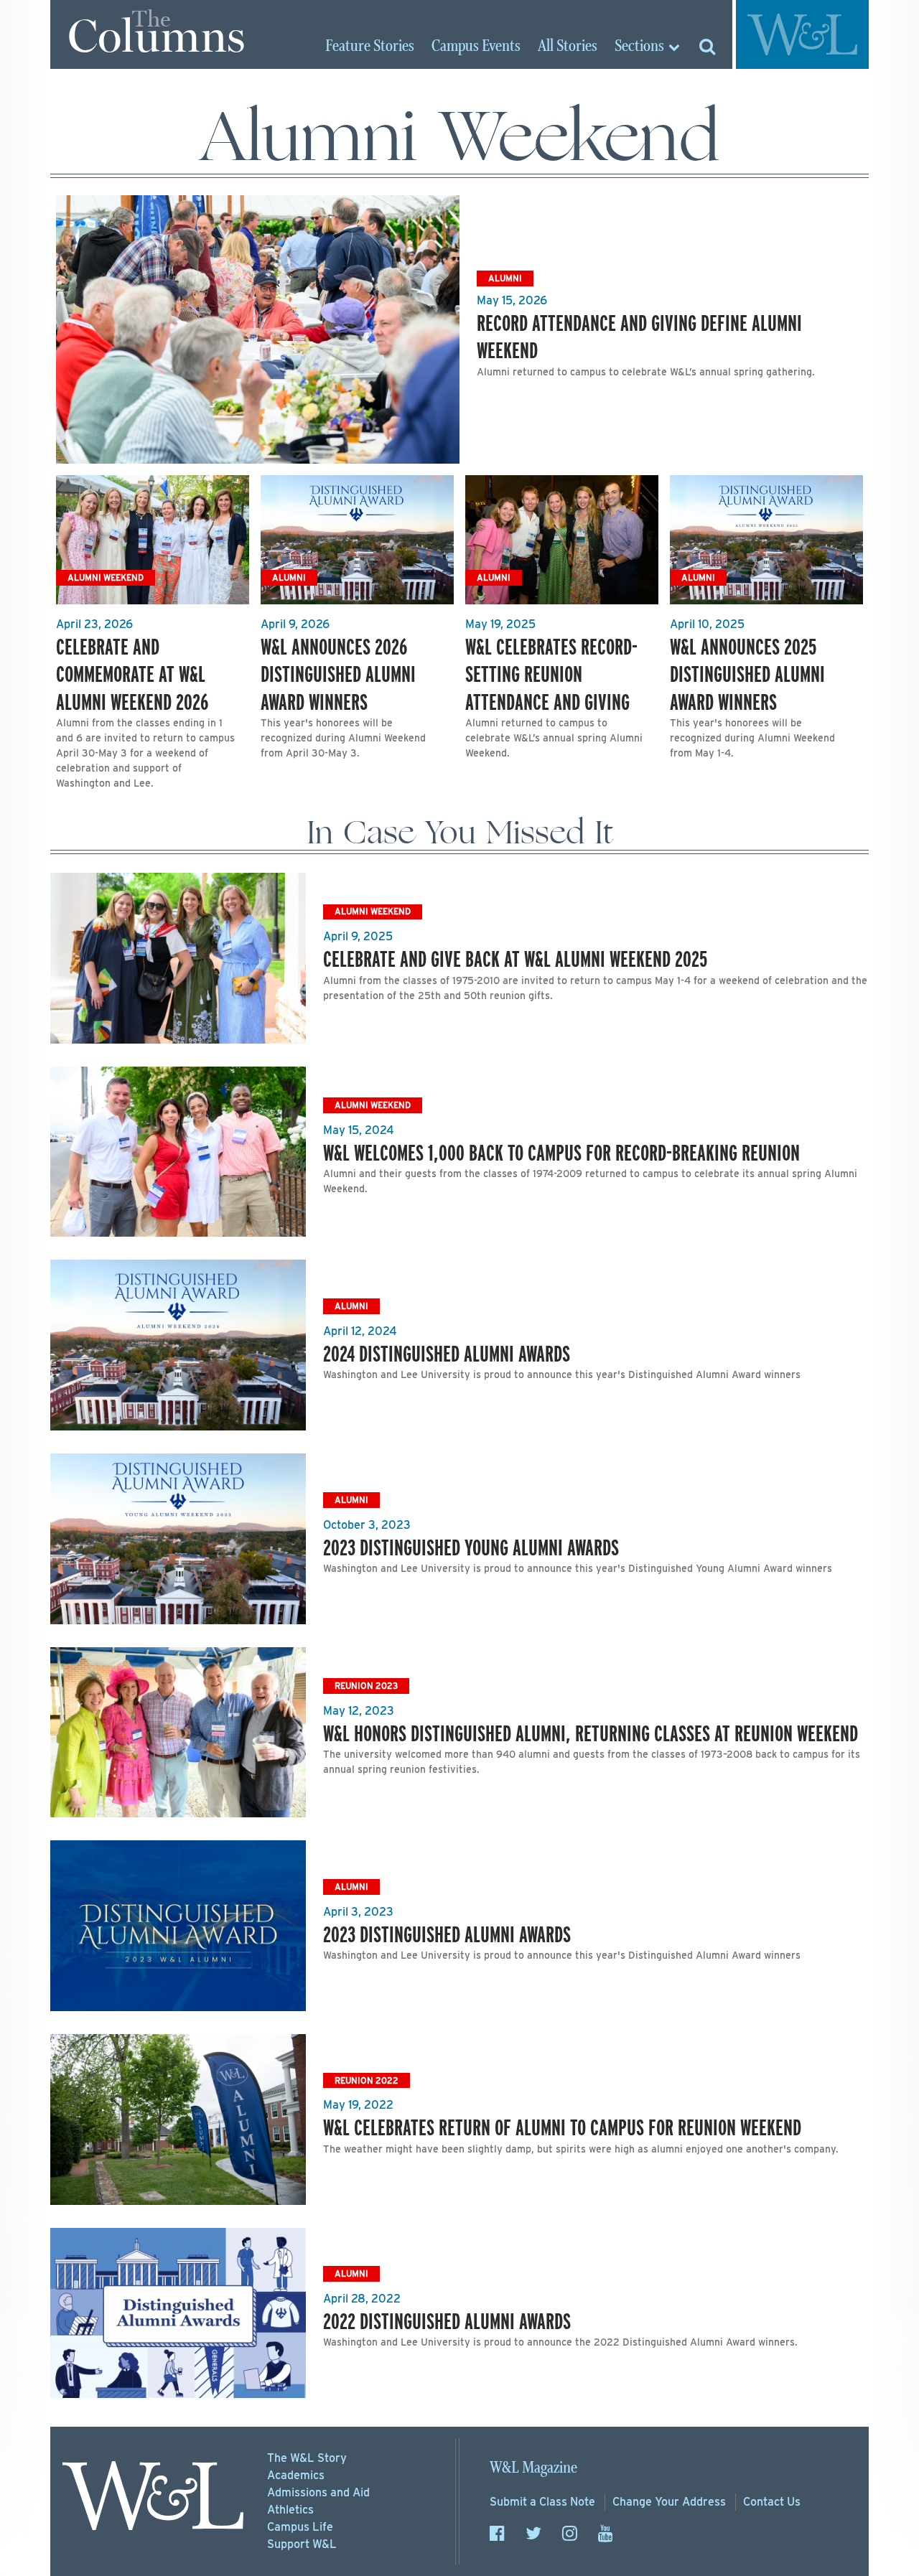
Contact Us (772, 2502)
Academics (296, 2475)
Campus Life (300, 2527)
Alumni (505, 278)
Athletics (290, 2510)
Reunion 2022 (367, 2080)
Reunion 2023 (366, 1686)
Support (302, 2544)
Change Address (669, 2502)
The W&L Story (307, 2458)
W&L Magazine (533, 2468)
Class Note (542, 2502)
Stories (370, 47)
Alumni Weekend (106, 577)
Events (476, 47)
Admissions (318, 2492)
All (568, 47)
